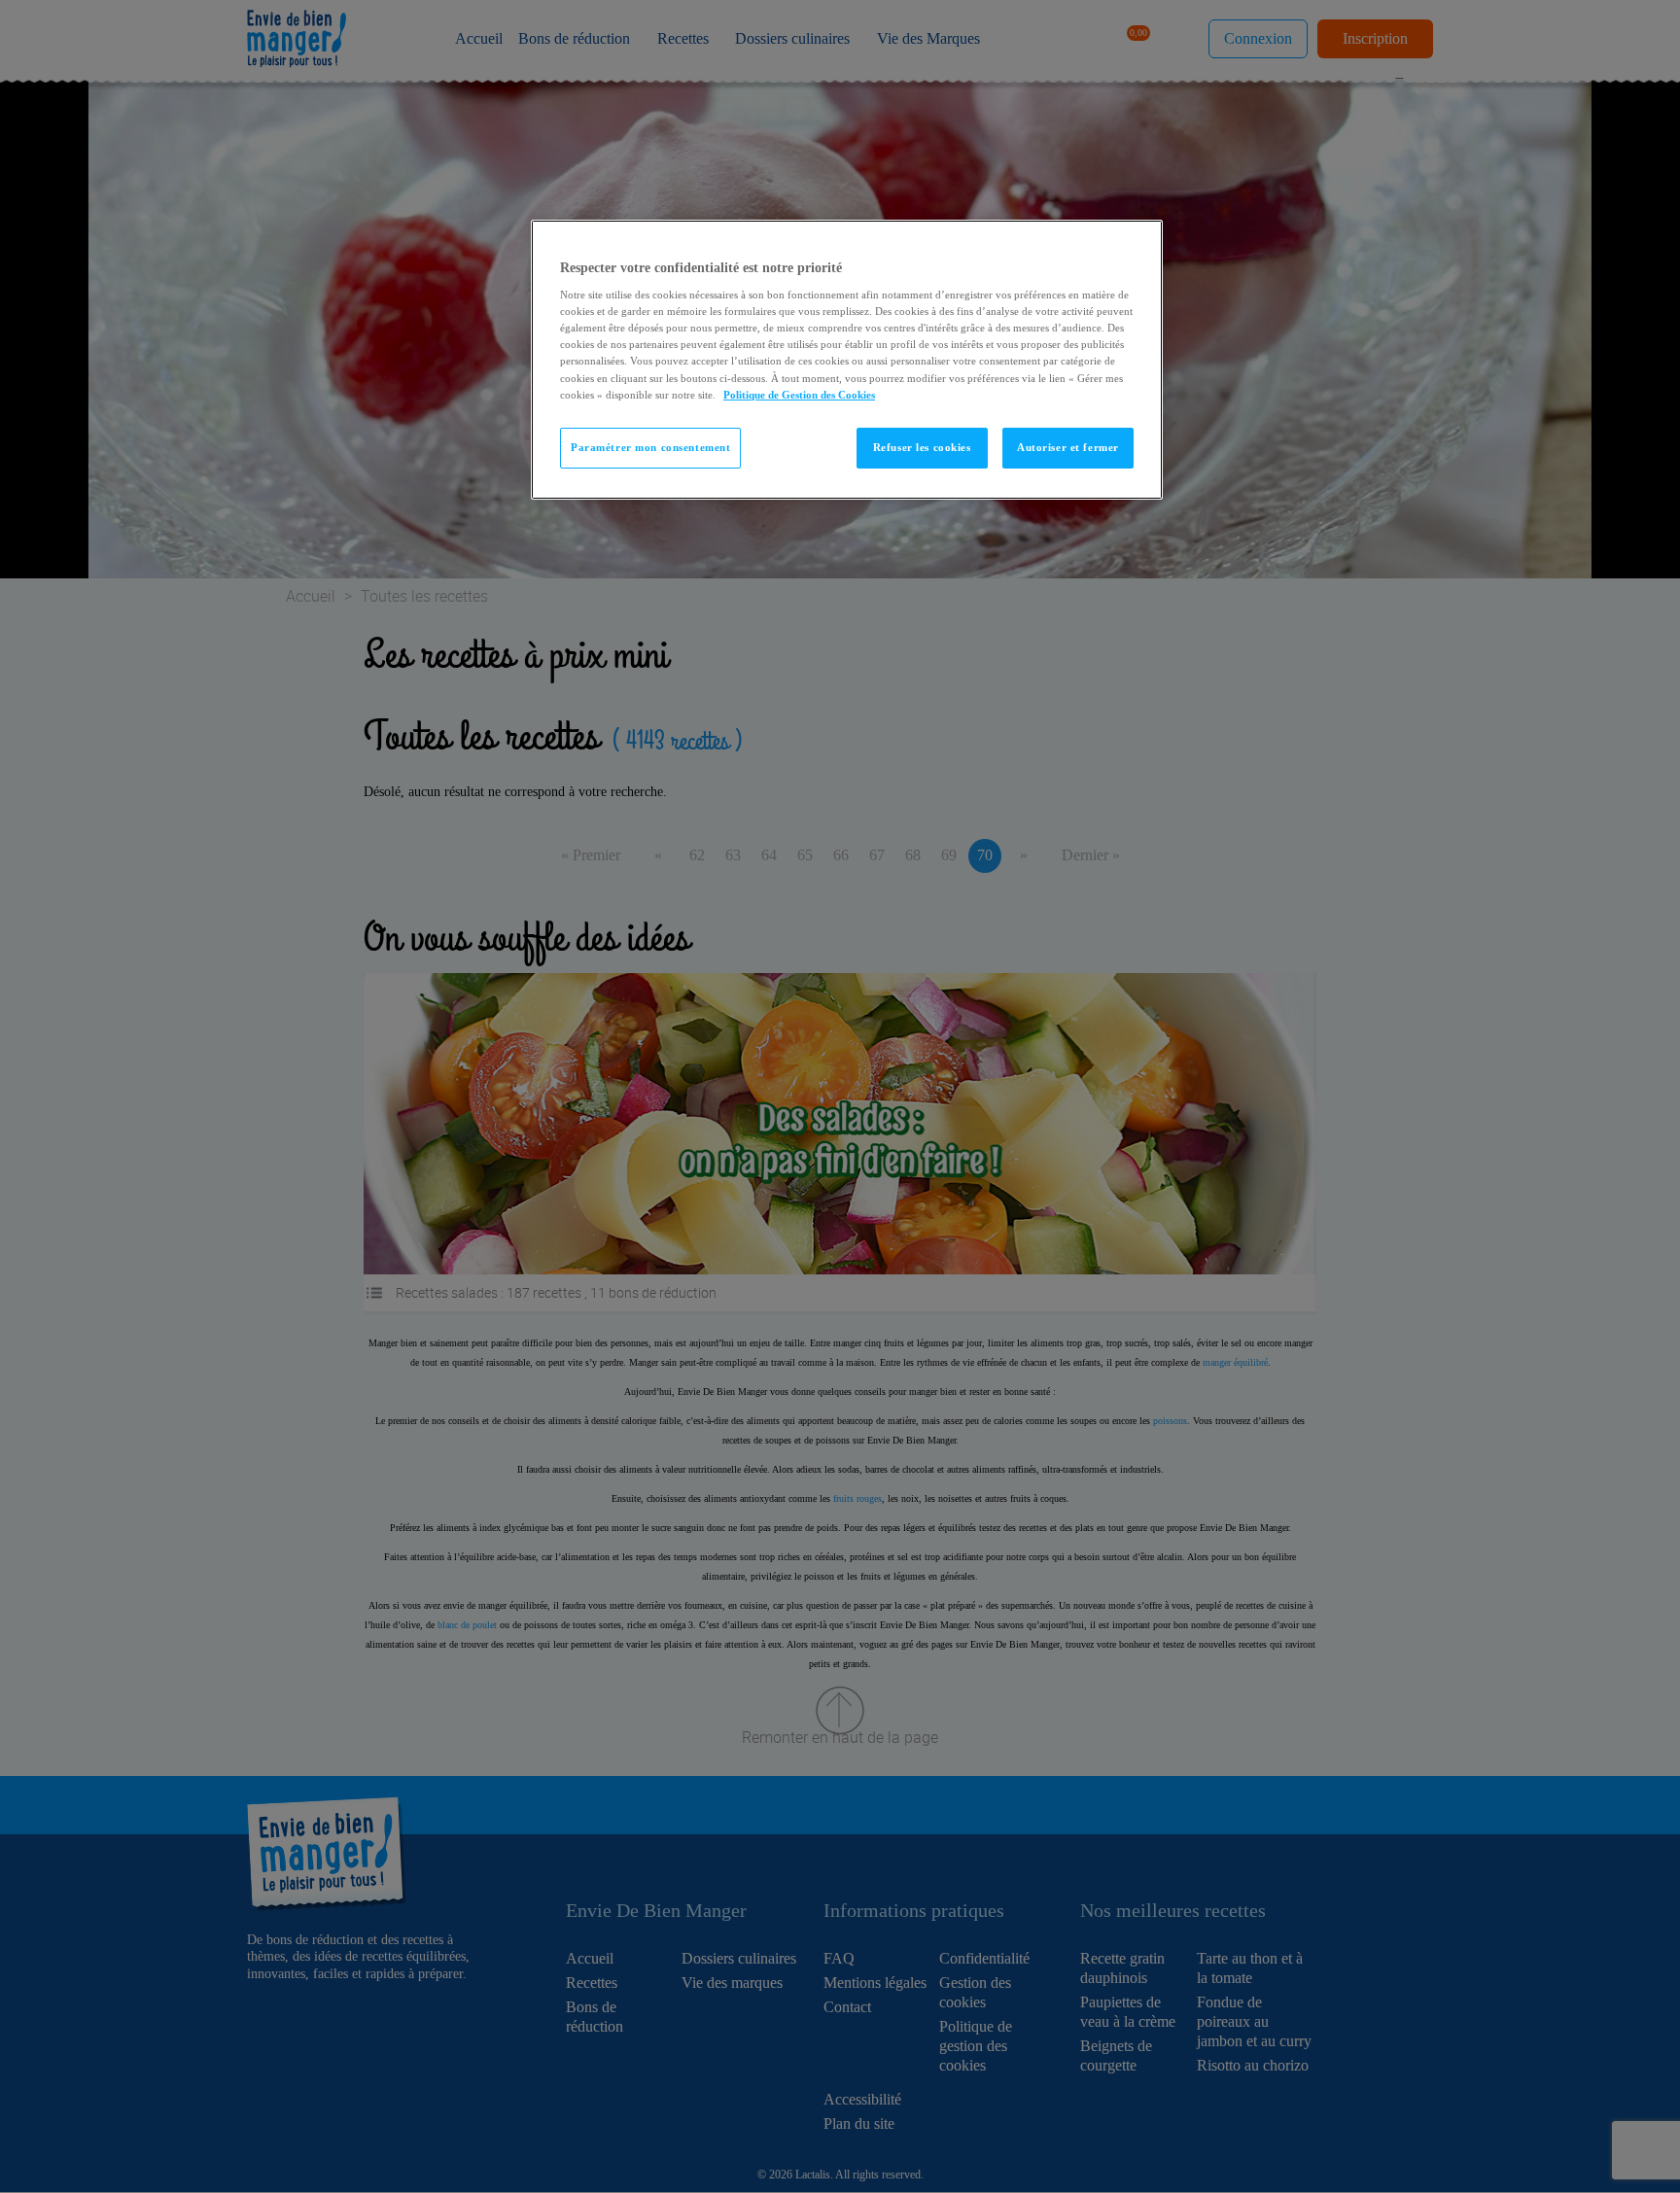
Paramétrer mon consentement (650, 447)
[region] (847, 360)
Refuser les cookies (922, 447)
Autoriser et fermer (1068, 447)
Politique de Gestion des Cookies (799, 395)
